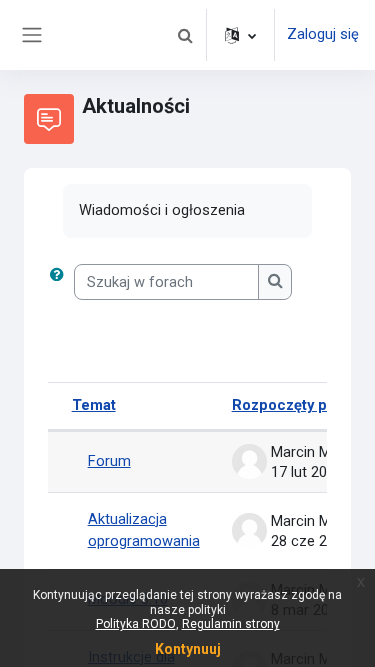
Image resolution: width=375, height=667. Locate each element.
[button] (185, 35)
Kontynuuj (188, 649)
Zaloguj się (323, 34)
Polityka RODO (136, 624)
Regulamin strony (231, 624)
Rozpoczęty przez (295, 405)
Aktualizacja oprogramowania (144, 530)
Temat (94, 405)
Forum (109, 461)
